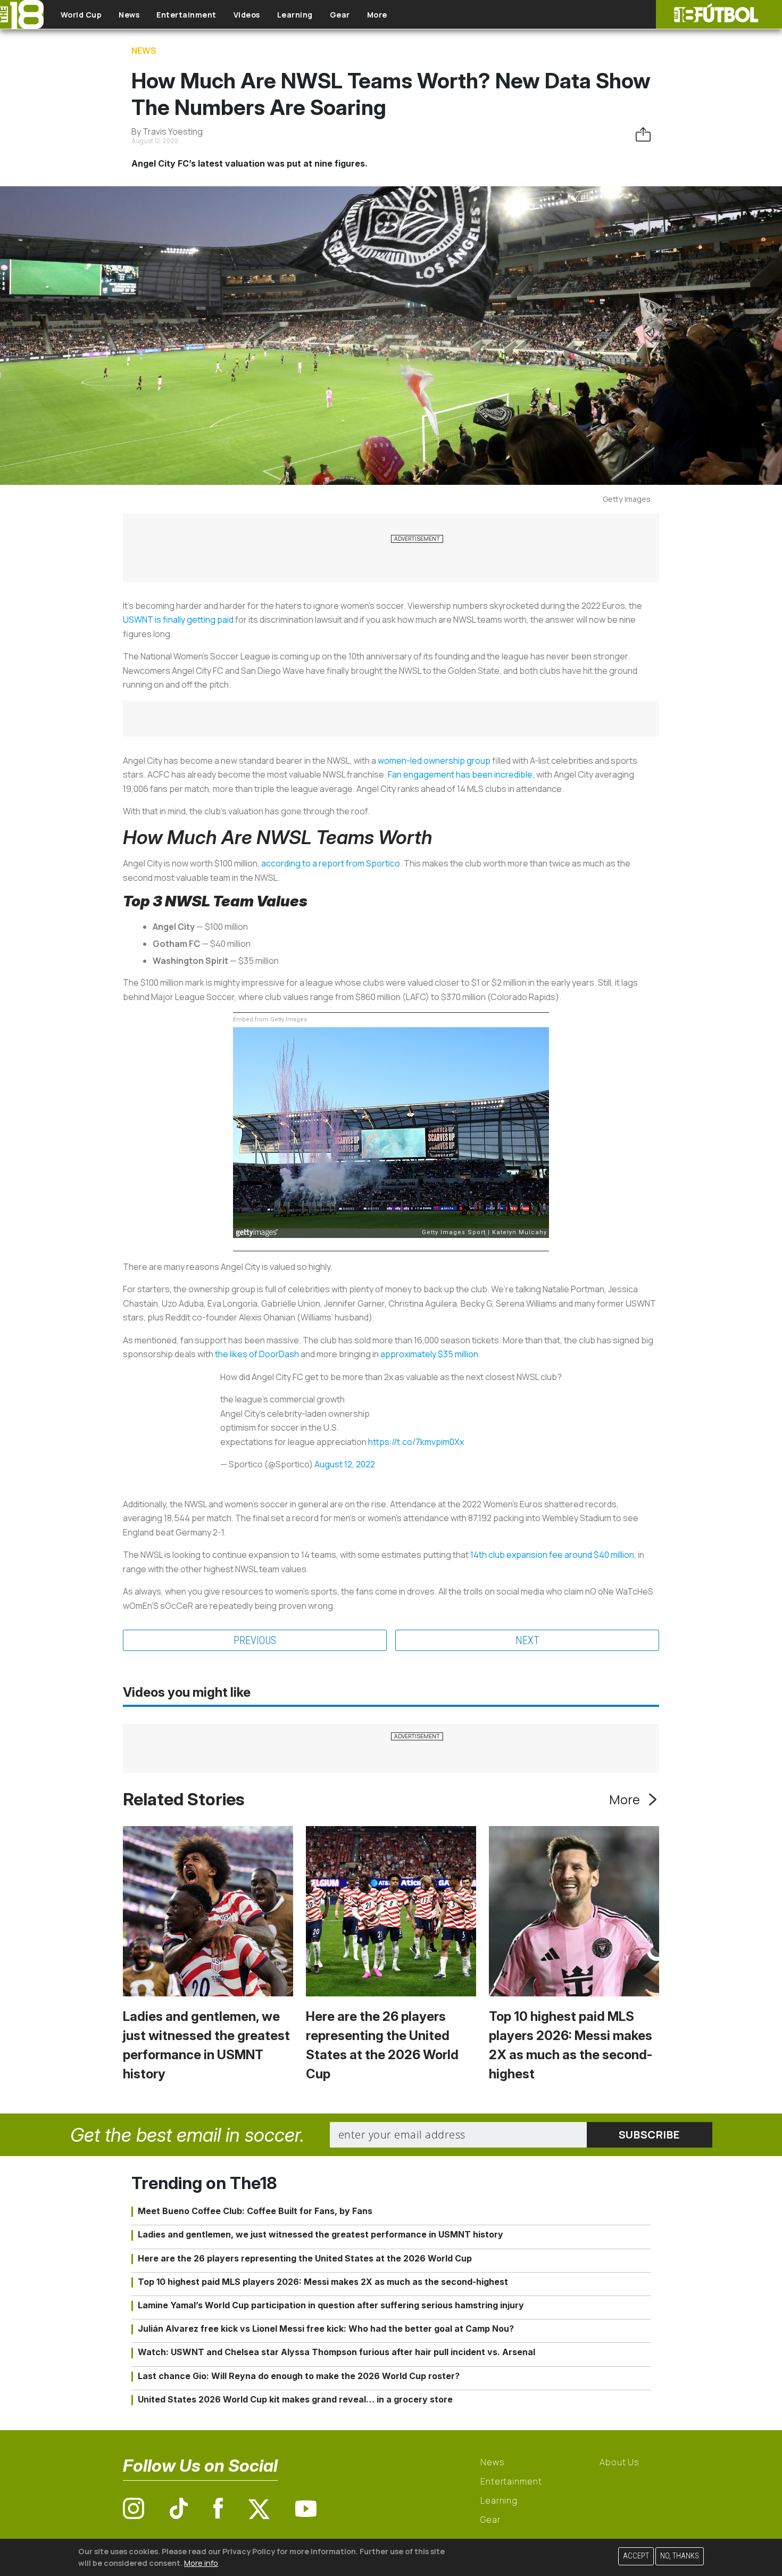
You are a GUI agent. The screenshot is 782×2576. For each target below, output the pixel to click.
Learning (295, 15)
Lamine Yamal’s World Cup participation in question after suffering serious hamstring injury (331, 2305)
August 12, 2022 (345, 1464)
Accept (636, 2556)
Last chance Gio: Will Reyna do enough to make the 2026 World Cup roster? (299, 2376)
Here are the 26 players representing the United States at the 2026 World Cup (305, 2258)
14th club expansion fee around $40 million (552, 1555)
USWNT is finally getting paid (178, 620)
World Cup (81, 15)
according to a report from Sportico (331, 863)
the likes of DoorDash (257, 1354)
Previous (255, 1640)
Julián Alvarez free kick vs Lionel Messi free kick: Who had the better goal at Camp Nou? (326, 2329)
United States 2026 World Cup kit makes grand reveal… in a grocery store (295, 2399)
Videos (247, 15)
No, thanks (680, 2556)
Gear (340, 15)
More (377, 15)
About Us (619, 2462)
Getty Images (627, 499)
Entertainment (186, 15)
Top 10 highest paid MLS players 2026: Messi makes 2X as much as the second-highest (323, 2282)
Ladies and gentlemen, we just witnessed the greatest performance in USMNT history (321, 2234)
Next (527, 1640)
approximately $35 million (429, 1354)
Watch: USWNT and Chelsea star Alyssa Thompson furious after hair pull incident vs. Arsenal (336, 2352)
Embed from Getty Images (270, 1019)
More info (201, 2562)
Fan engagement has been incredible (460, 774)
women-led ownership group (434, 761)
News (129, 15)
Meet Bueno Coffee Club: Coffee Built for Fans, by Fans (255, 2211)
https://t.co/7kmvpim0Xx (416, 1442)
